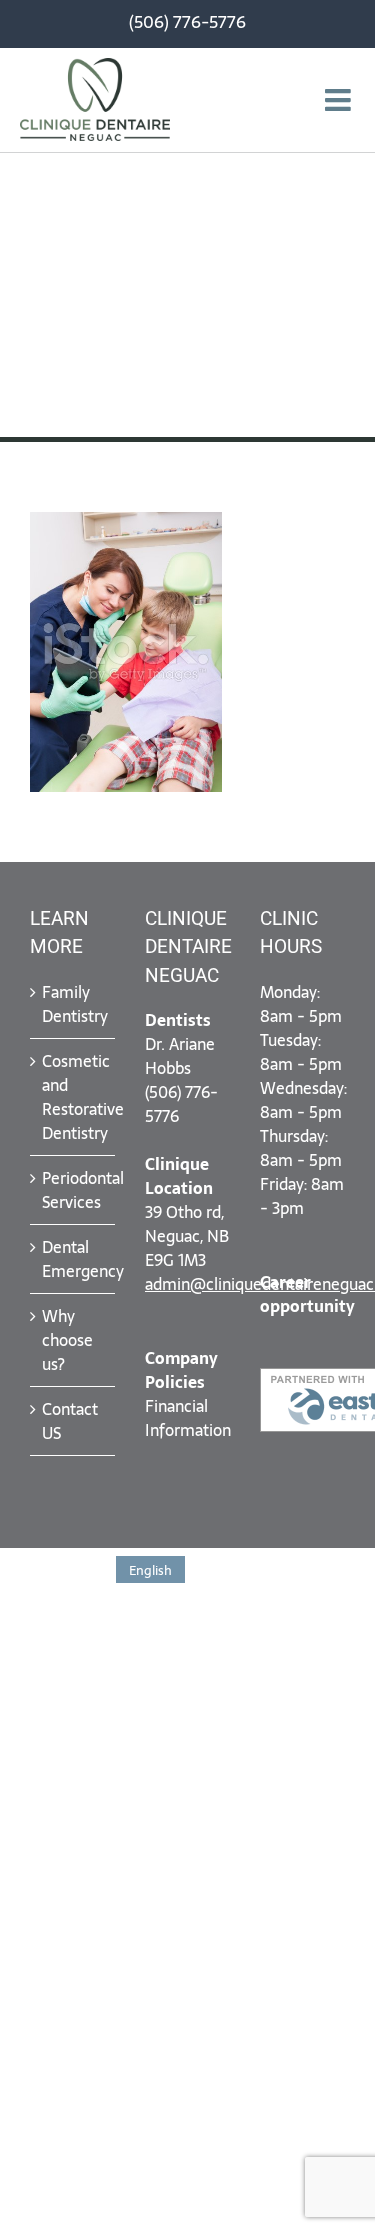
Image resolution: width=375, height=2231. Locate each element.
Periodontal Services (73, 1190)
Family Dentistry (73, 1004)
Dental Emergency (73, 1259)
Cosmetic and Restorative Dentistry (73, 1097)
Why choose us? (67, 1340)
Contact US (70, 1421)
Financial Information (188, 1418)
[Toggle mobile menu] (340, 100)
